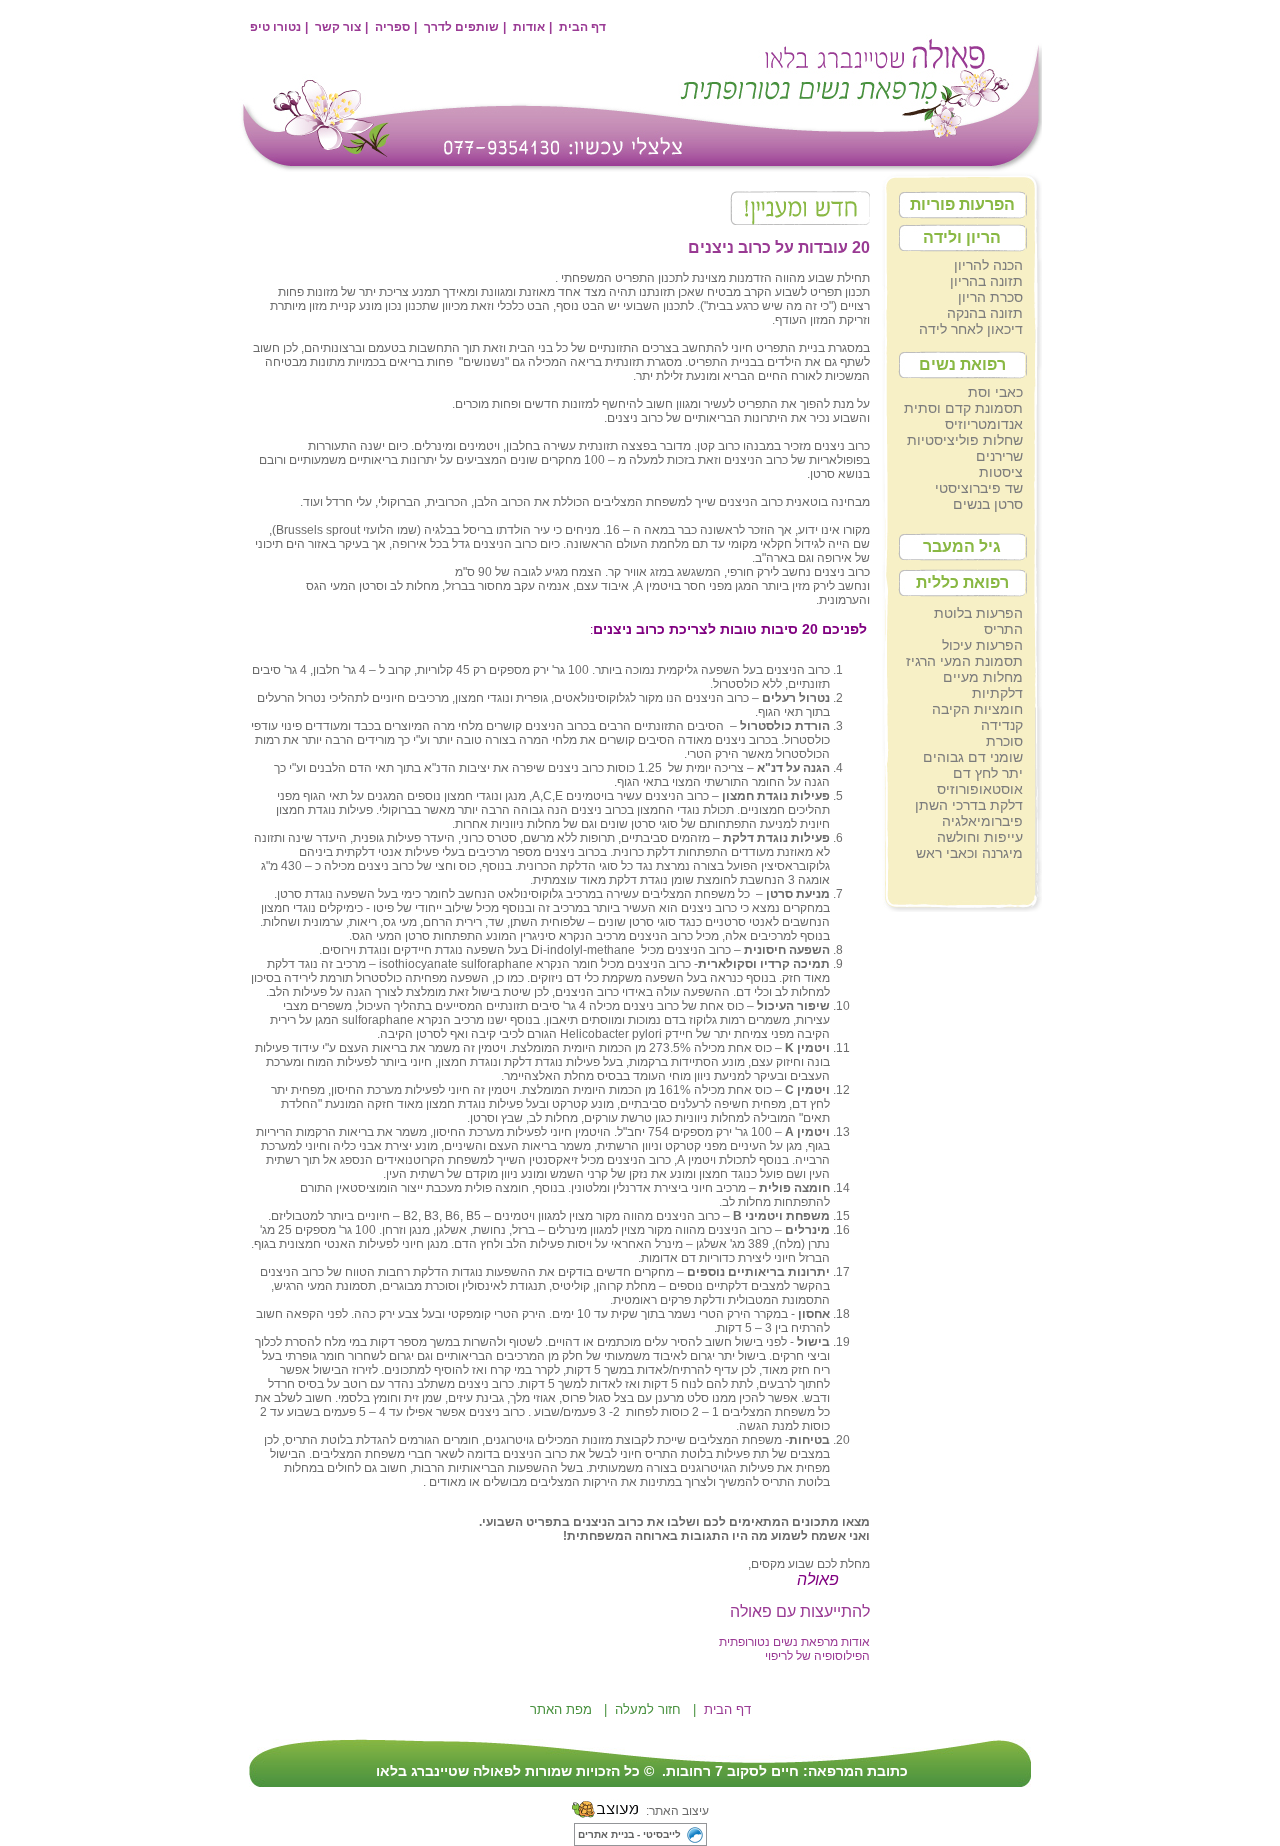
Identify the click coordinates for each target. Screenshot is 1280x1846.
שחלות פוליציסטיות (965, 440)
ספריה (392, 27)
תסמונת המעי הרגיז (964, 661)
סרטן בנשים (988, 504)
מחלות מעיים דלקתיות (983, 685)
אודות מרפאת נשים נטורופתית (794, 1642)
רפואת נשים (962, 364)
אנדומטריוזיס (984, 424)
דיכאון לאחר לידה (971, 329)
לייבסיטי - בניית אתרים (629, 1834)
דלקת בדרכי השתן (969, 805)
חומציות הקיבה (977, 709)
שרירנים (999, 456)
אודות (529, 27)
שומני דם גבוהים (973, 757)
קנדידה (1002, 725)
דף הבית (582, 27)
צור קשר (338, 27)
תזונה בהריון (986, 281)
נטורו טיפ (275, 27)
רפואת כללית (962, 582)
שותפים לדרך (461, 27)
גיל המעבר (962, 546)
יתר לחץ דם (988, 773)
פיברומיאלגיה (982, 821)
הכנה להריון (988, 265)
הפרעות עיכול (982, 645)
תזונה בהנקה (985, 313)
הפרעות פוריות (962, 204)
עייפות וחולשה (980, 837)
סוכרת (1004, 741)
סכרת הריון (990, 297)
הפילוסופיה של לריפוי (817, 1656)
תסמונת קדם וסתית (963, 408)
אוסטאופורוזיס (980, 789)
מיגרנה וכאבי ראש (969, 853)
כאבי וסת (995, 392)
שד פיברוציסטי (979, 488)
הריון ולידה (962, 237)
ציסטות (1001, 472)
